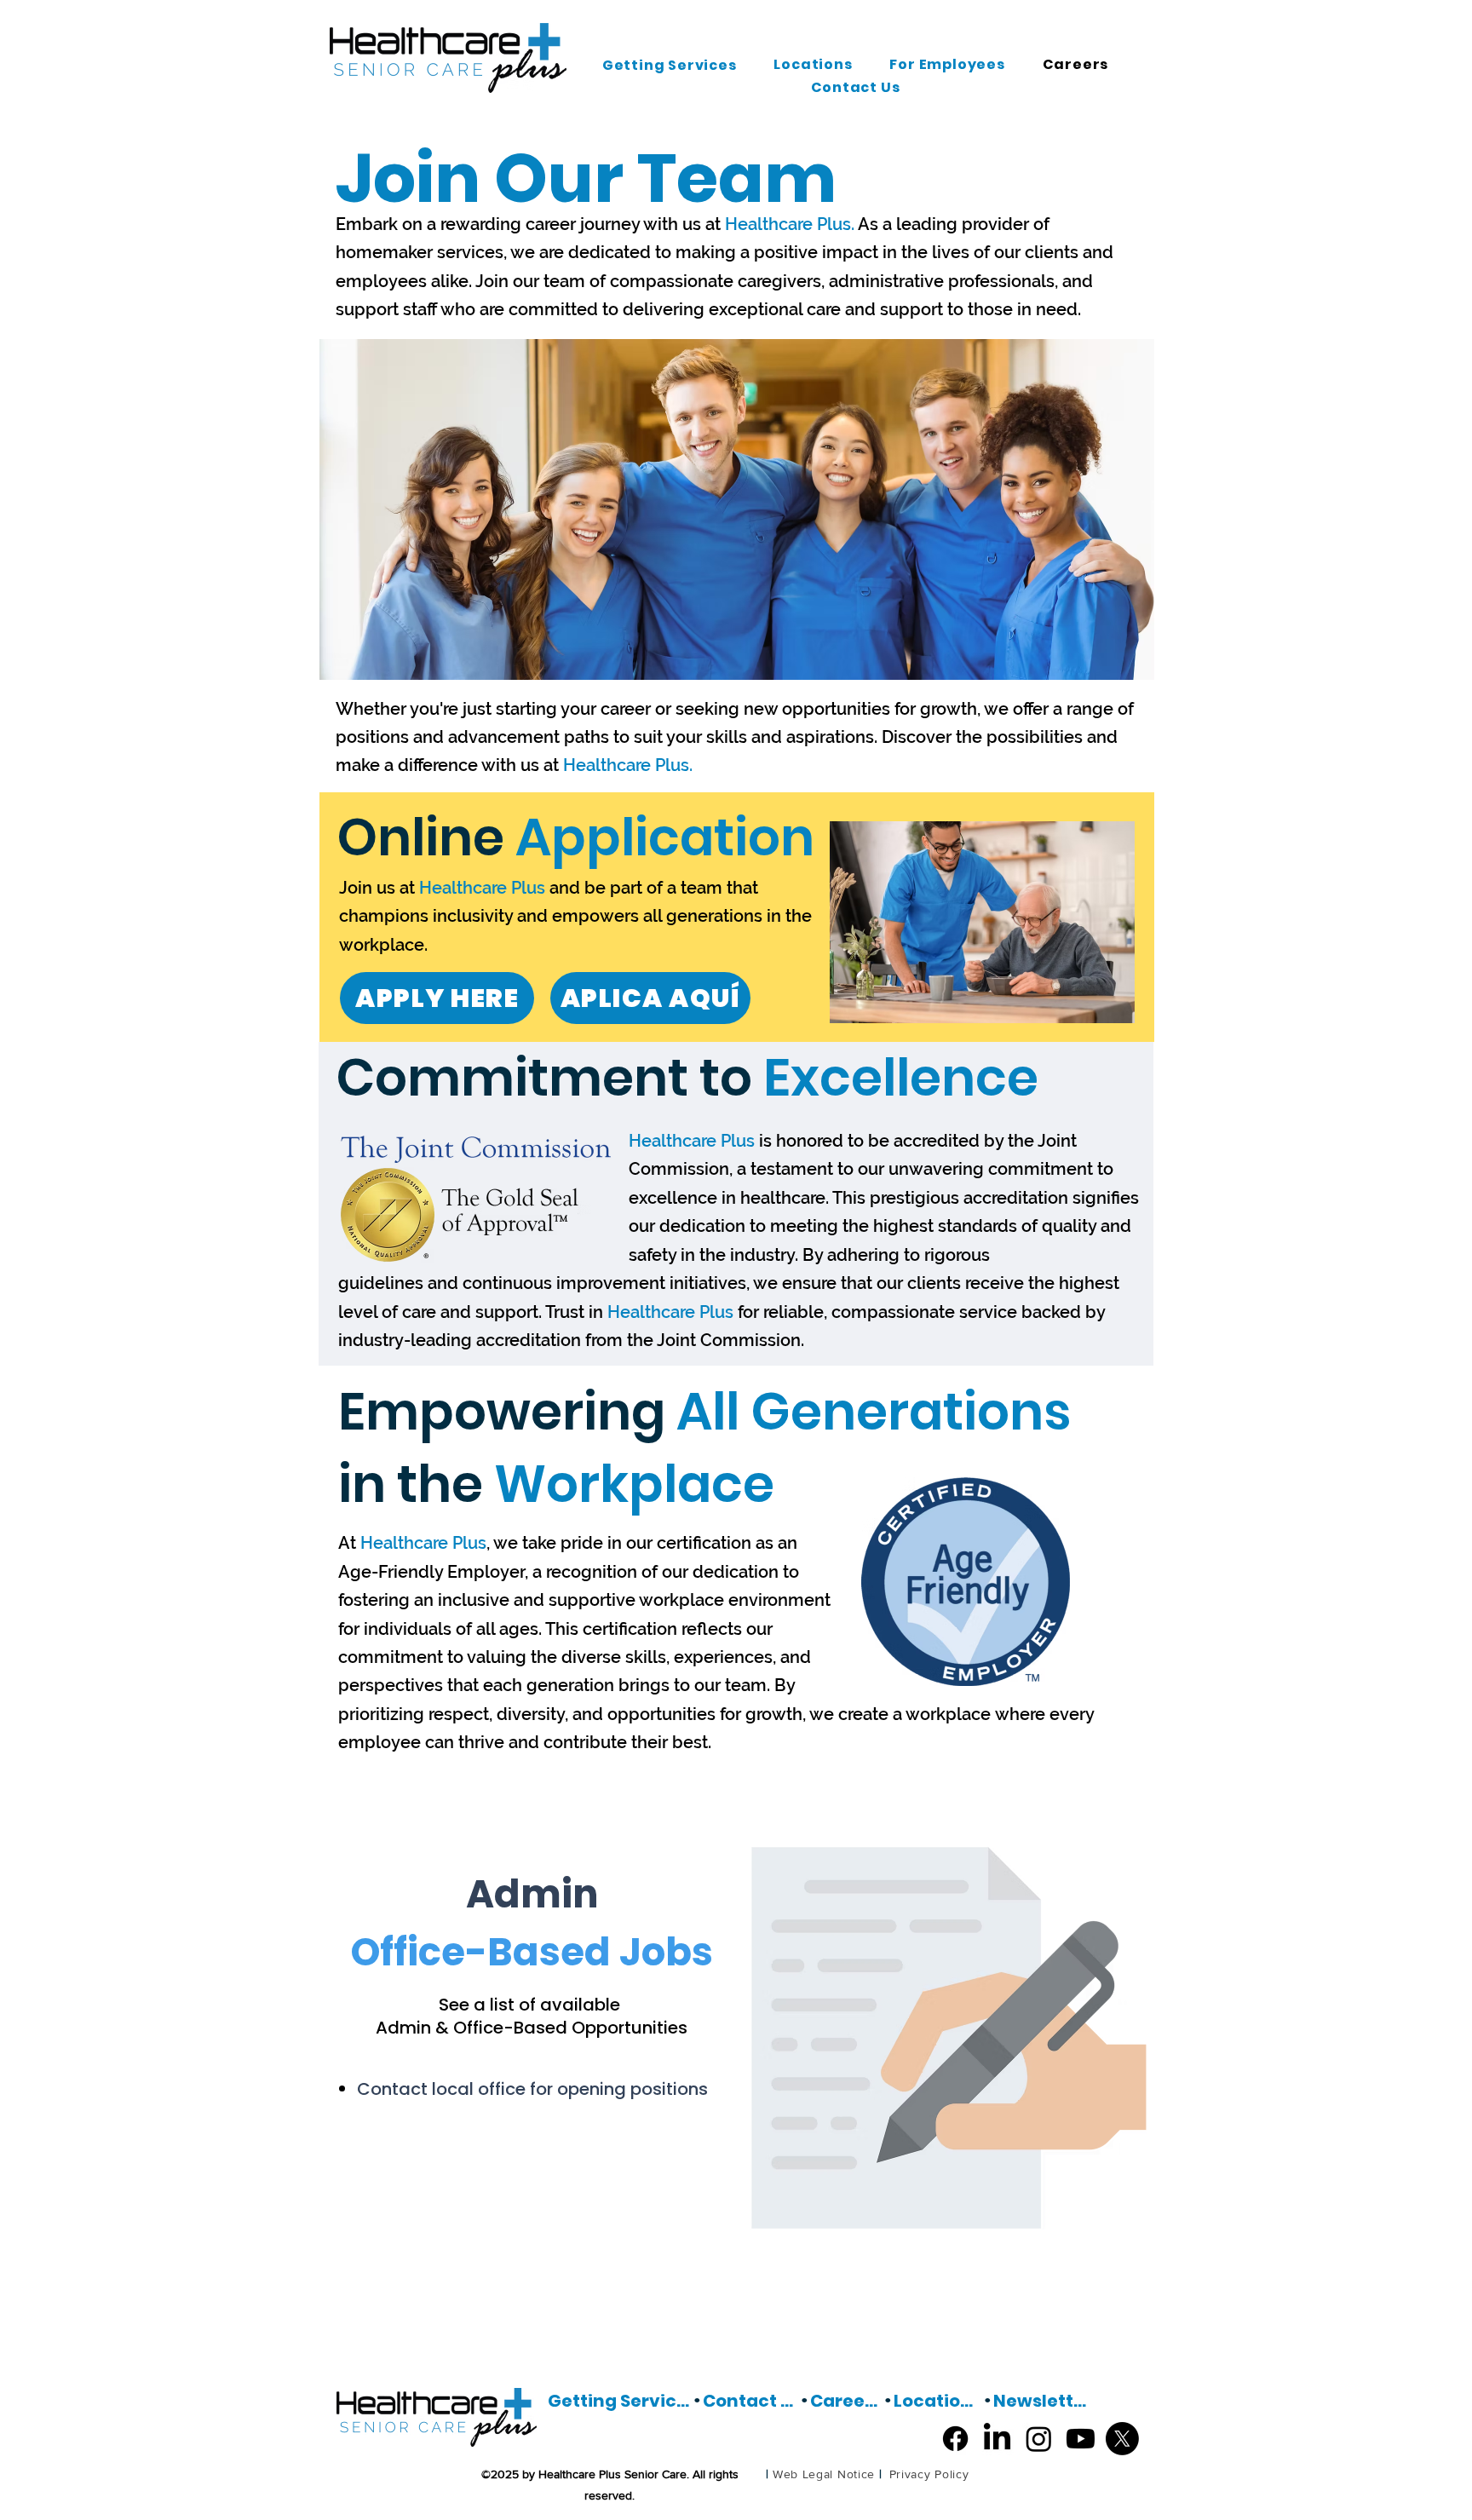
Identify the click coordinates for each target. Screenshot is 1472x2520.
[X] (1122, 2439)
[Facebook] (955, 2439)
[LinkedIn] (997, 2439)
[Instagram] (1039, 2439)
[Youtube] (1081, 2439)
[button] (670, 65)
